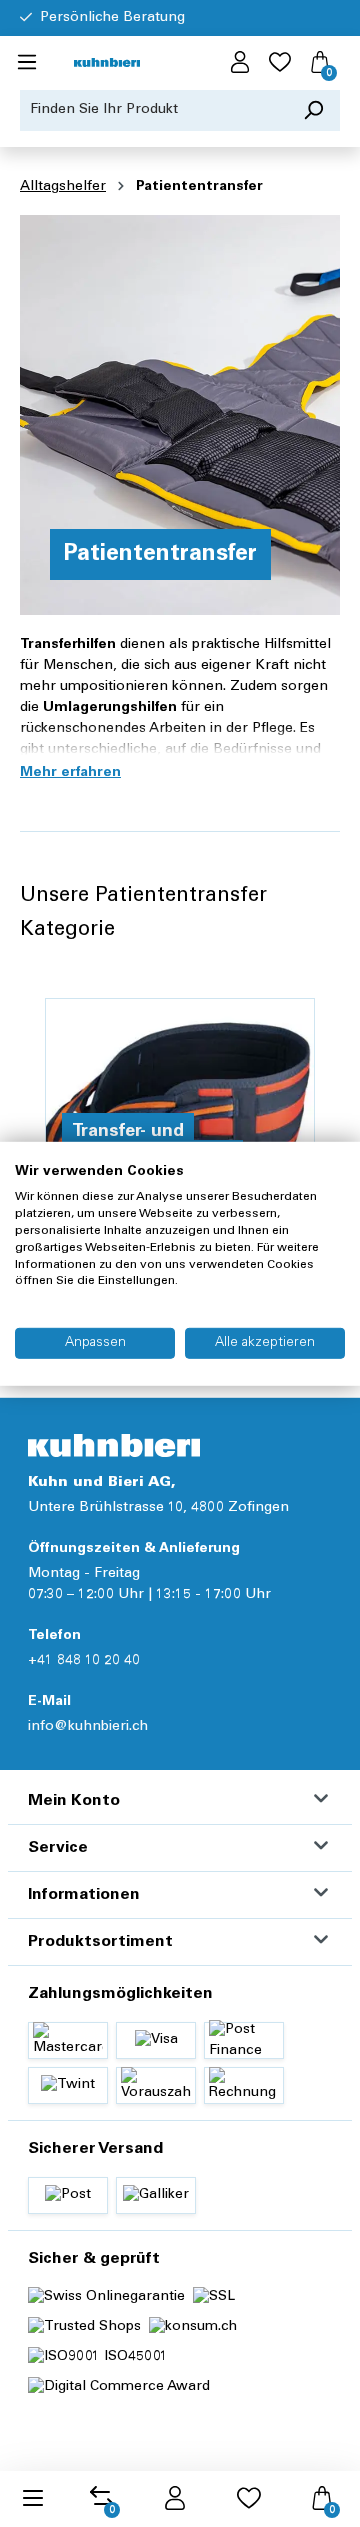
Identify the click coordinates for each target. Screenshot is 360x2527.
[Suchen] (313, 110)
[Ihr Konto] (240, 63)
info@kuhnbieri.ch (88, 1727)
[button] (70, 773)
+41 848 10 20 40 (84, 1661)
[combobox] (154, 110)
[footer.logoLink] (114, 1445)
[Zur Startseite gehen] (107, 63)
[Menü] (27, 63)
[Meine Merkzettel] (280, 63)
